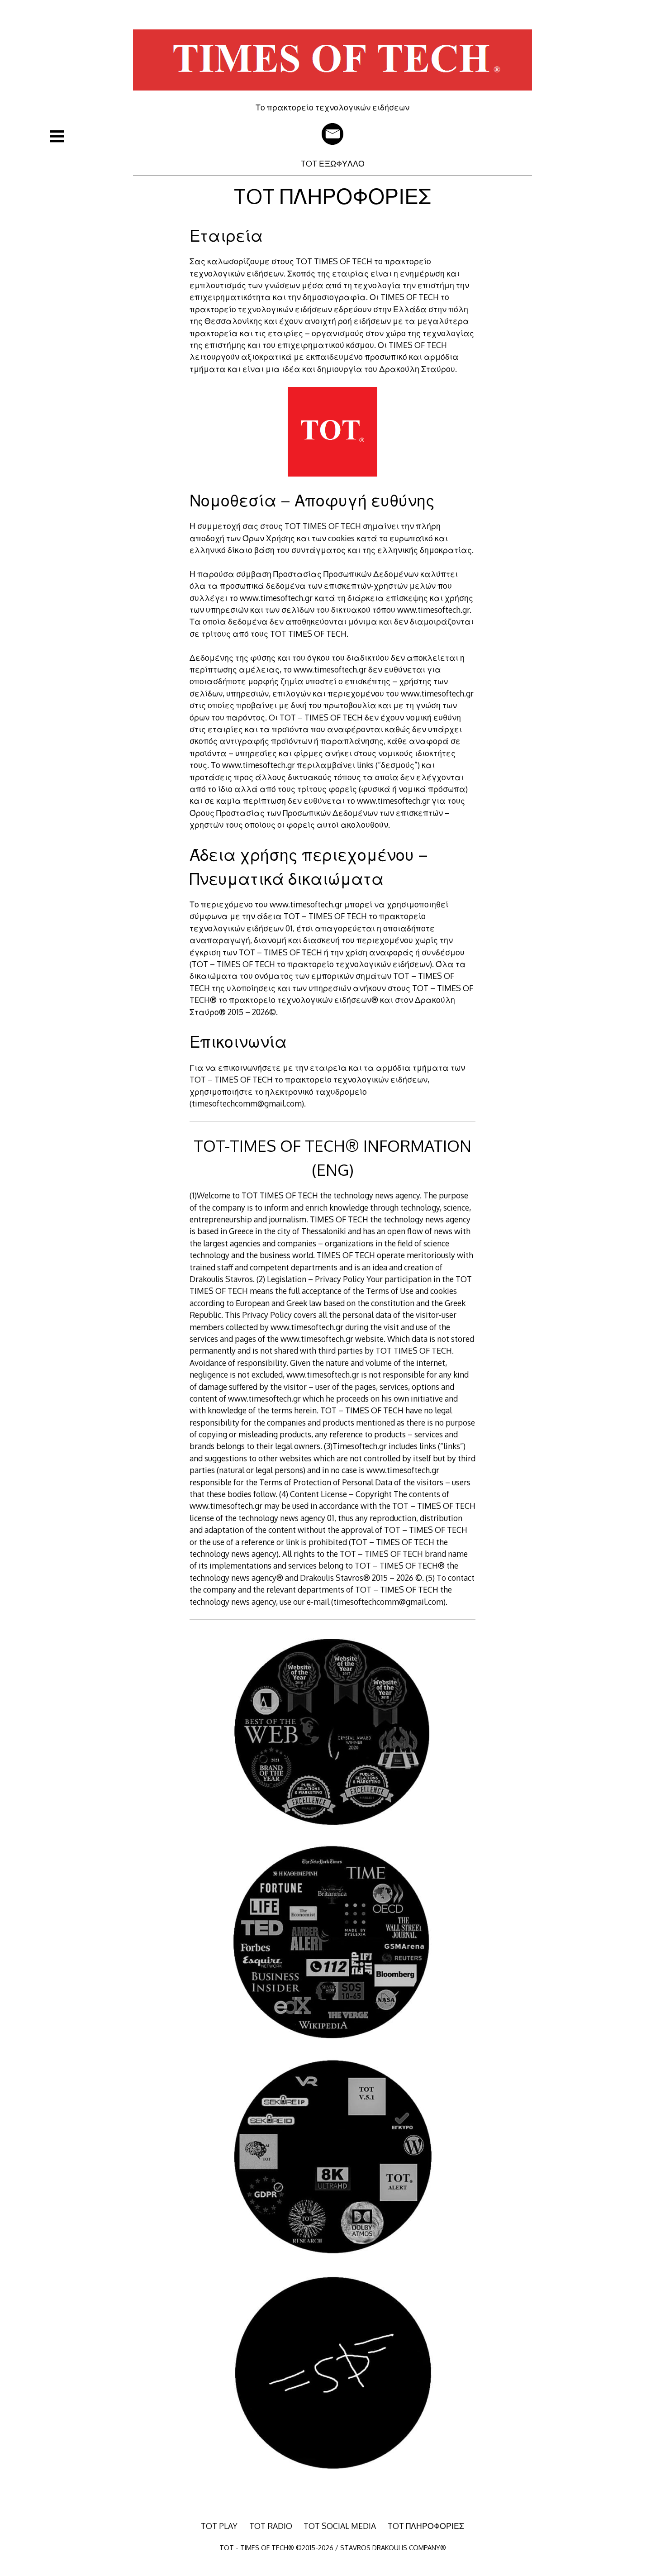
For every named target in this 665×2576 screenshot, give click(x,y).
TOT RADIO (271, 2526)
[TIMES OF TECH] (332, 96)
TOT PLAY (219, 2526)
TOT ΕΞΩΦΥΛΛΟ (333, 163)
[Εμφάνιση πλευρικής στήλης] (57, 136)
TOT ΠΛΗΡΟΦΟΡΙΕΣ (426, 2526)
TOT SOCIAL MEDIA (340, 2526)
